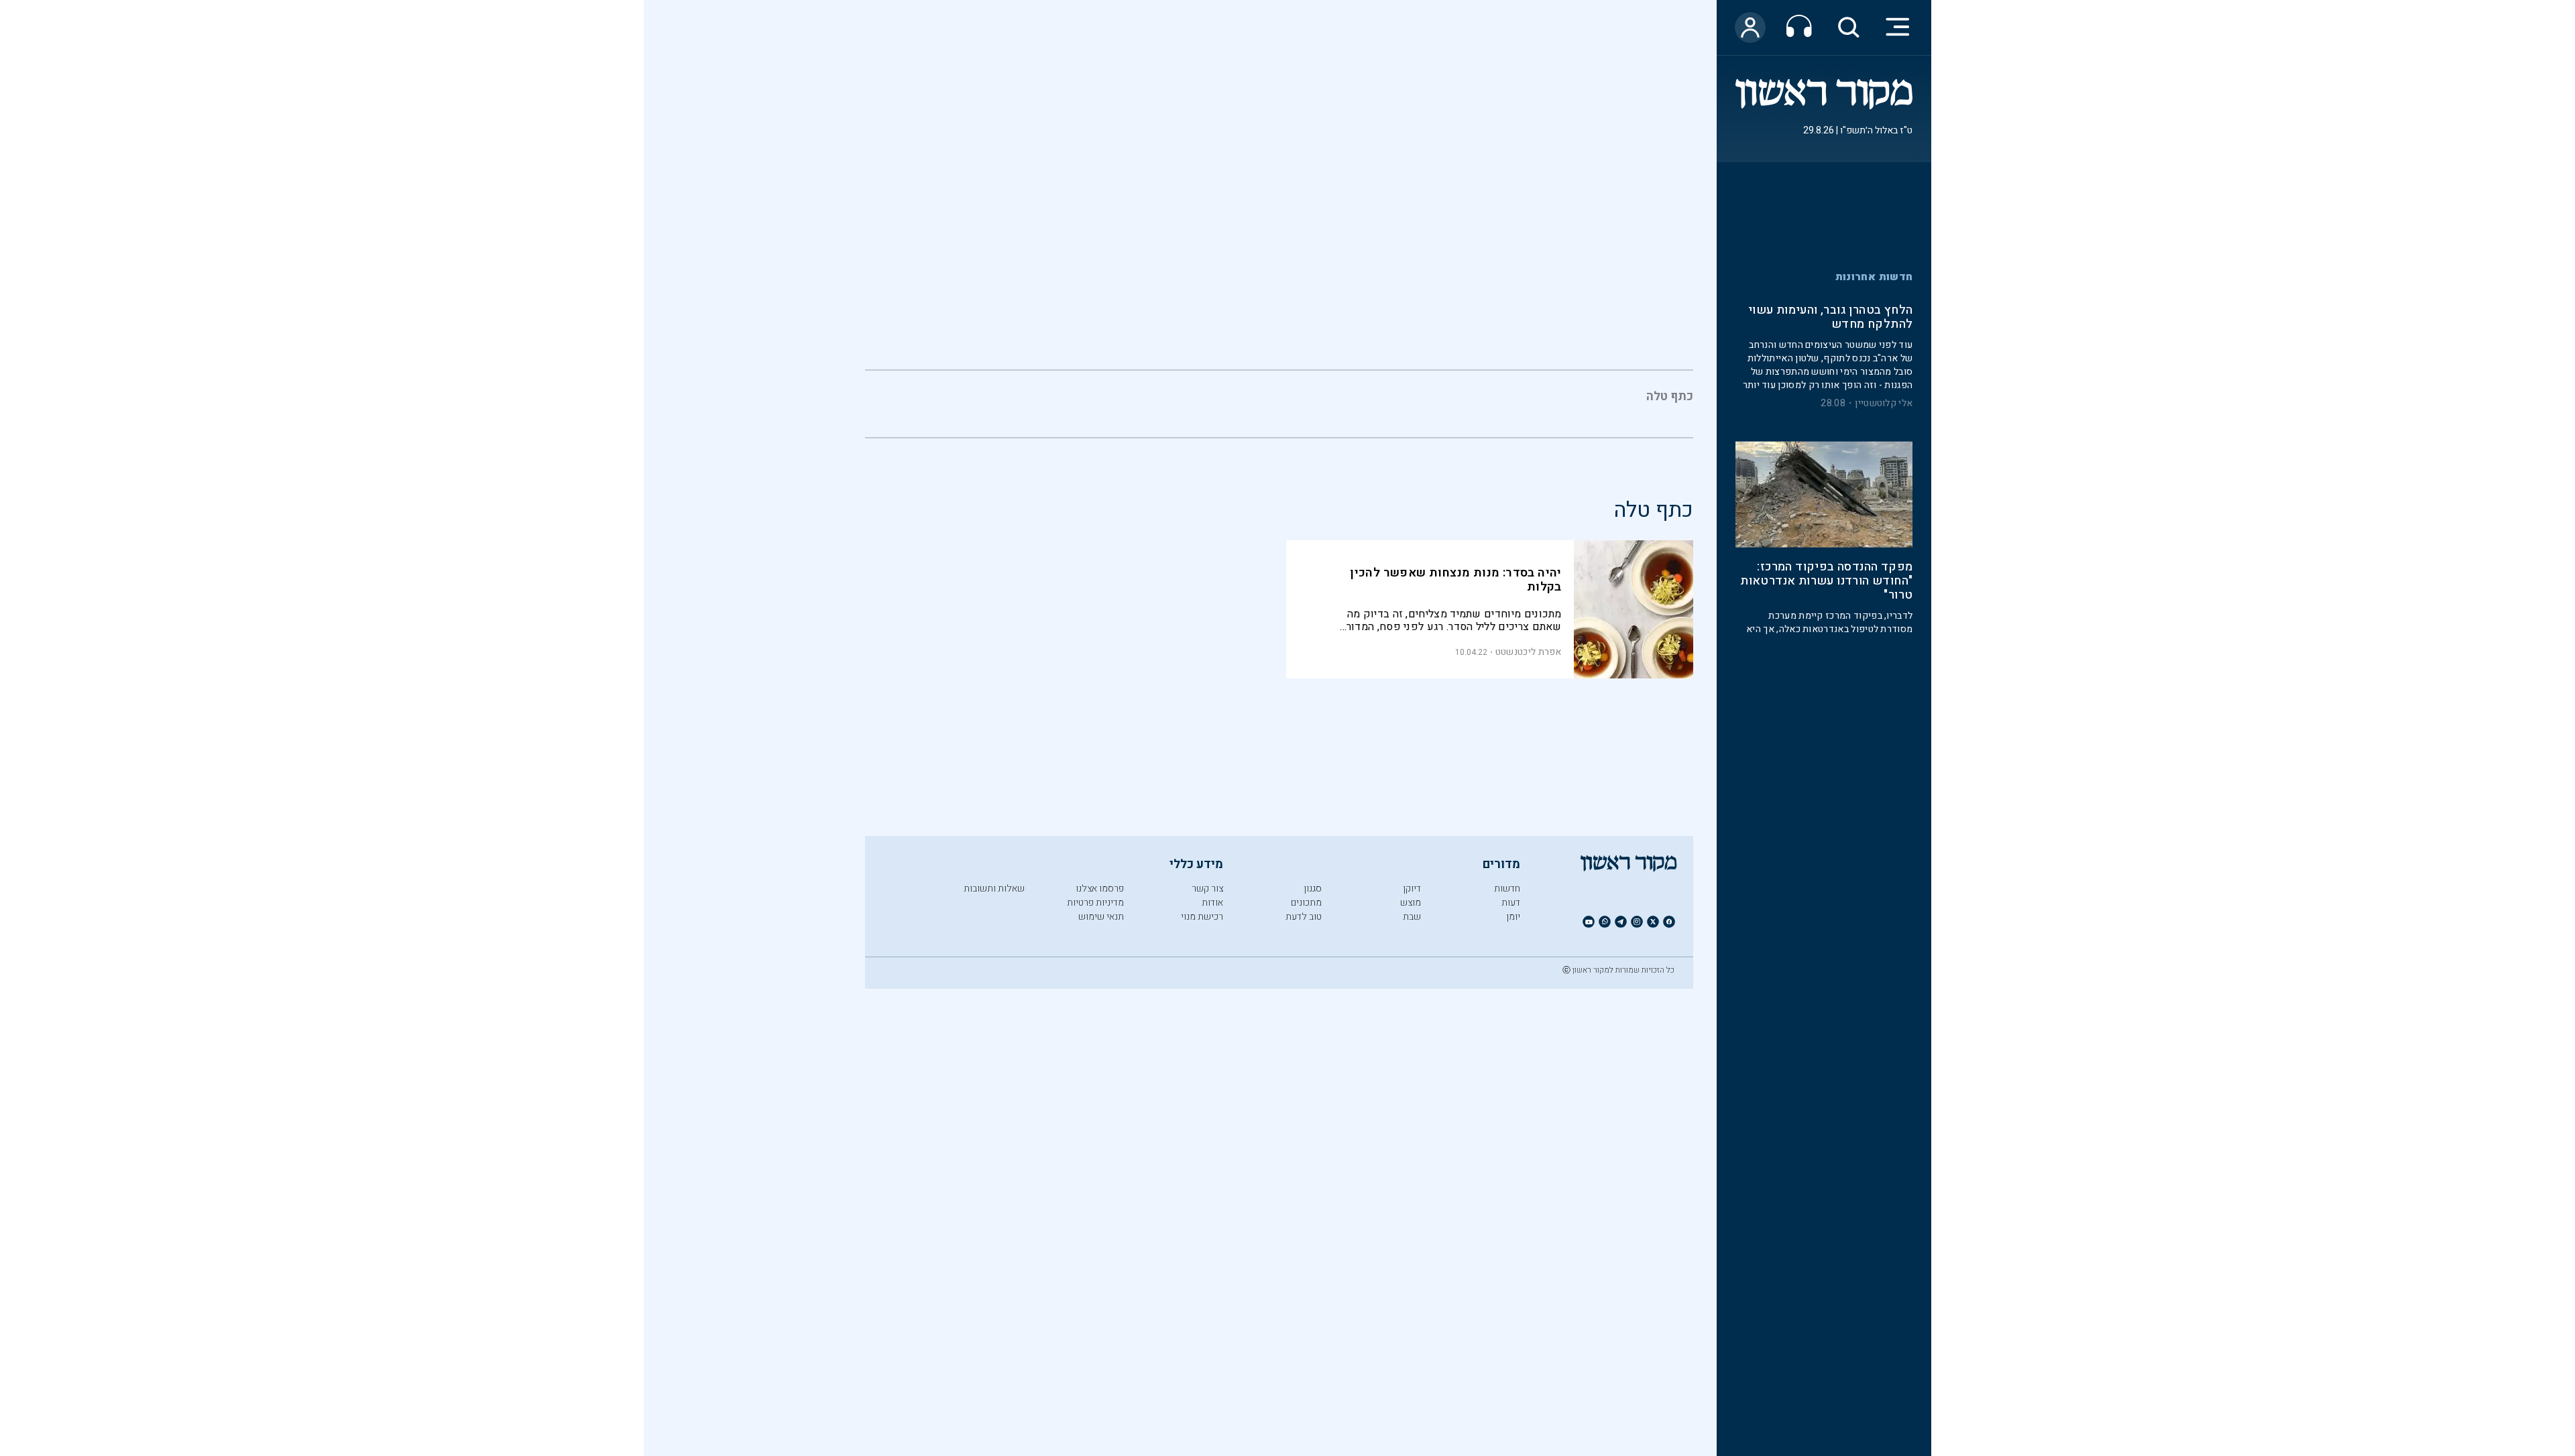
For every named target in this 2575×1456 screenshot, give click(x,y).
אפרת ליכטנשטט (1529, 652)
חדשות (1507, 889)
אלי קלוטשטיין (1884, 404)
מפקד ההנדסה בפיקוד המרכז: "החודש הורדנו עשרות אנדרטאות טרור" (1826, 582)
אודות (1212, 903)
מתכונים (1306, 903)
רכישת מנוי (1202, 917)
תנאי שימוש (1101, 917)
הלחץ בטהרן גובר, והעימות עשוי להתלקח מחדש (1830, 318)
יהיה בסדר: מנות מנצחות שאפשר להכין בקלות (1456, 580)
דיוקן (1412, 889)
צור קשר (1207, 889)
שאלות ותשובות (994, 889)
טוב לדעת (1304, 917)
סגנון (1313, 889)
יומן (1513, 917)
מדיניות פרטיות (1095, 903)
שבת (1412, 917)
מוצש (1411, 903)
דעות (1511, 903)
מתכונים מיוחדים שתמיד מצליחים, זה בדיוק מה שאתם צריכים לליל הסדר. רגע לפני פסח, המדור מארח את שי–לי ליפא (1454, 620)
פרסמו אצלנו (1100, 889)
